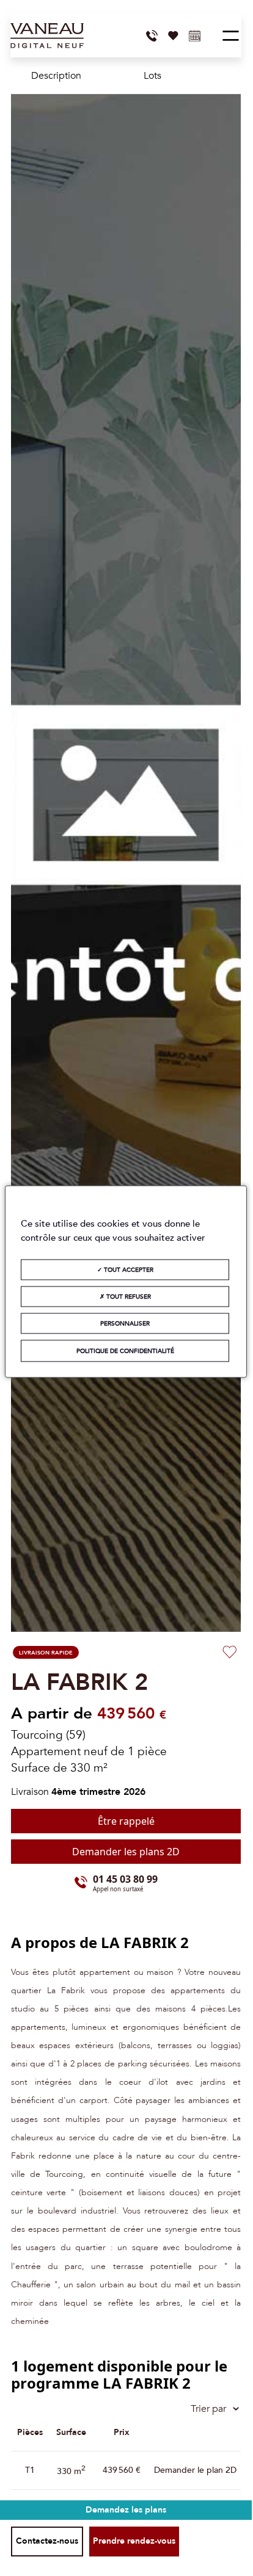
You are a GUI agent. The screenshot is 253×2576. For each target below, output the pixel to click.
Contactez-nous (47, 2541)
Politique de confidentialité (125, 1351)
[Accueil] (47, 36)
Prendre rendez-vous (134, 2541)
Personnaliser (125, 1324)
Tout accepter (128, 1270)
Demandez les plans (126, 2510)
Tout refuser (128, 1297)
